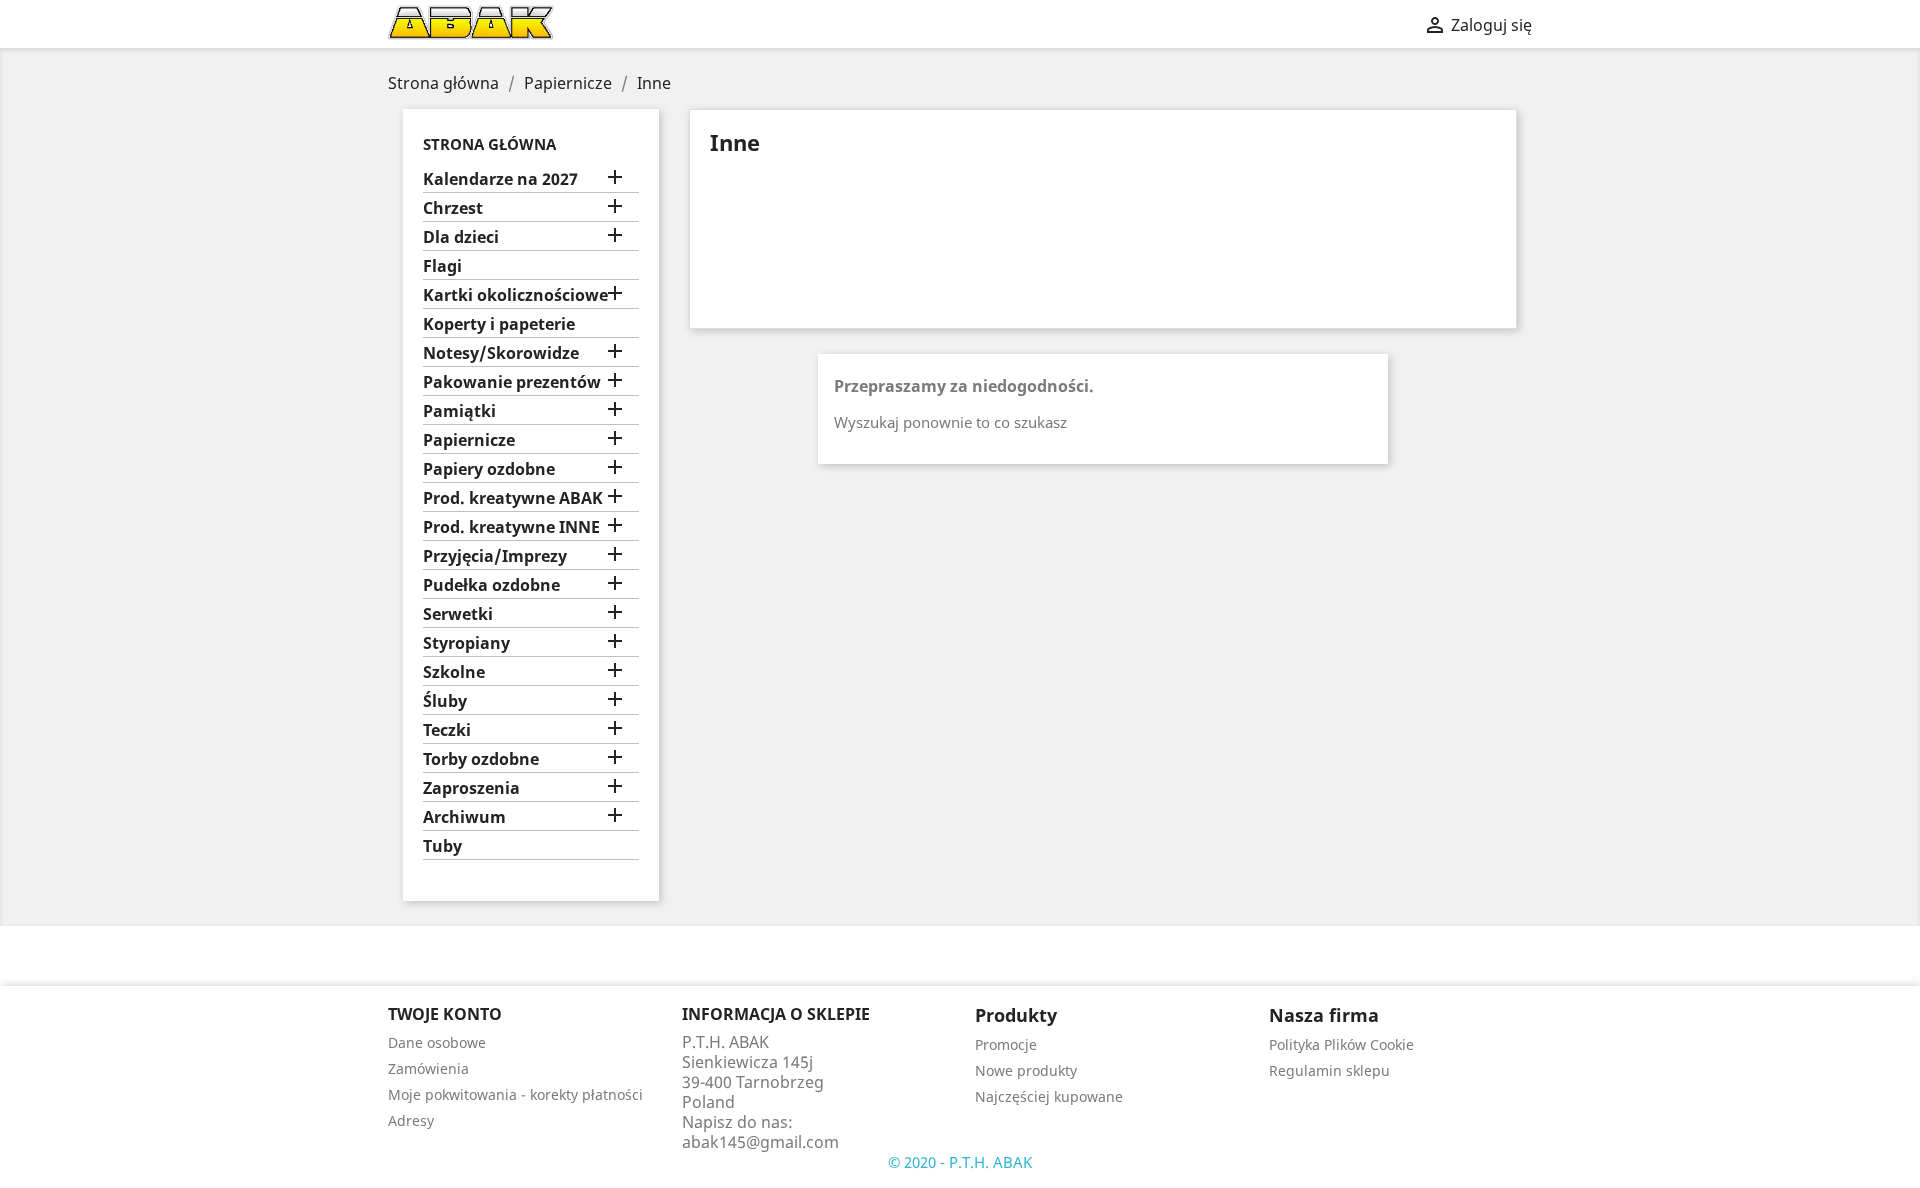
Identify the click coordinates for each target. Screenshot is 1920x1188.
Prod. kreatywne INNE (511, 527)
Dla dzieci (461, 237)
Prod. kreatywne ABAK (513, 498)
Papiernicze (469, 440)
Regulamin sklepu (1329, 1070)
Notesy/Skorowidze (501, 353)
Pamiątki (459, 411)
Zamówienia (428, 1068)
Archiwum (464, 817)
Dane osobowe (437, 1042)
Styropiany (466, 643)
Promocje (1006, 1044)
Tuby (442, 846)
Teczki (447, 730)
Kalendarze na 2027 (500, 179)
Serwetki (458, 614)
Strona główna (489, 144)
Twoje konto (445, 1014)
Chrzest (453, 208)
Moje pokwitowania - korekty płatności (515, 1094)
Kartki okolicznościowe (515, 295)
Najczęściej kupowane (1049, 1096)
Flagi (442, 266)
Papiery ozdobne (489, 469)
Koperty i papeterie (499, 324)
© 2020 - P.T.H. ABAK (960, 1162)
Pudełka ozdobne (491, 585)
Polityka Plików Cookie (1341, 1044)
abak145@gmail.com (760, 1142)
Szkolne (454, 672)
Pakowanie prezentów (512, 382)
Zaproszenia (471, 788)
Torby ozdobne (481, 759)
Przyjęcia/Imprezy (495, 556)
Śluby (445, 701)
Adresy (411, 1120)
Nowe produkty (1026, 1070)
